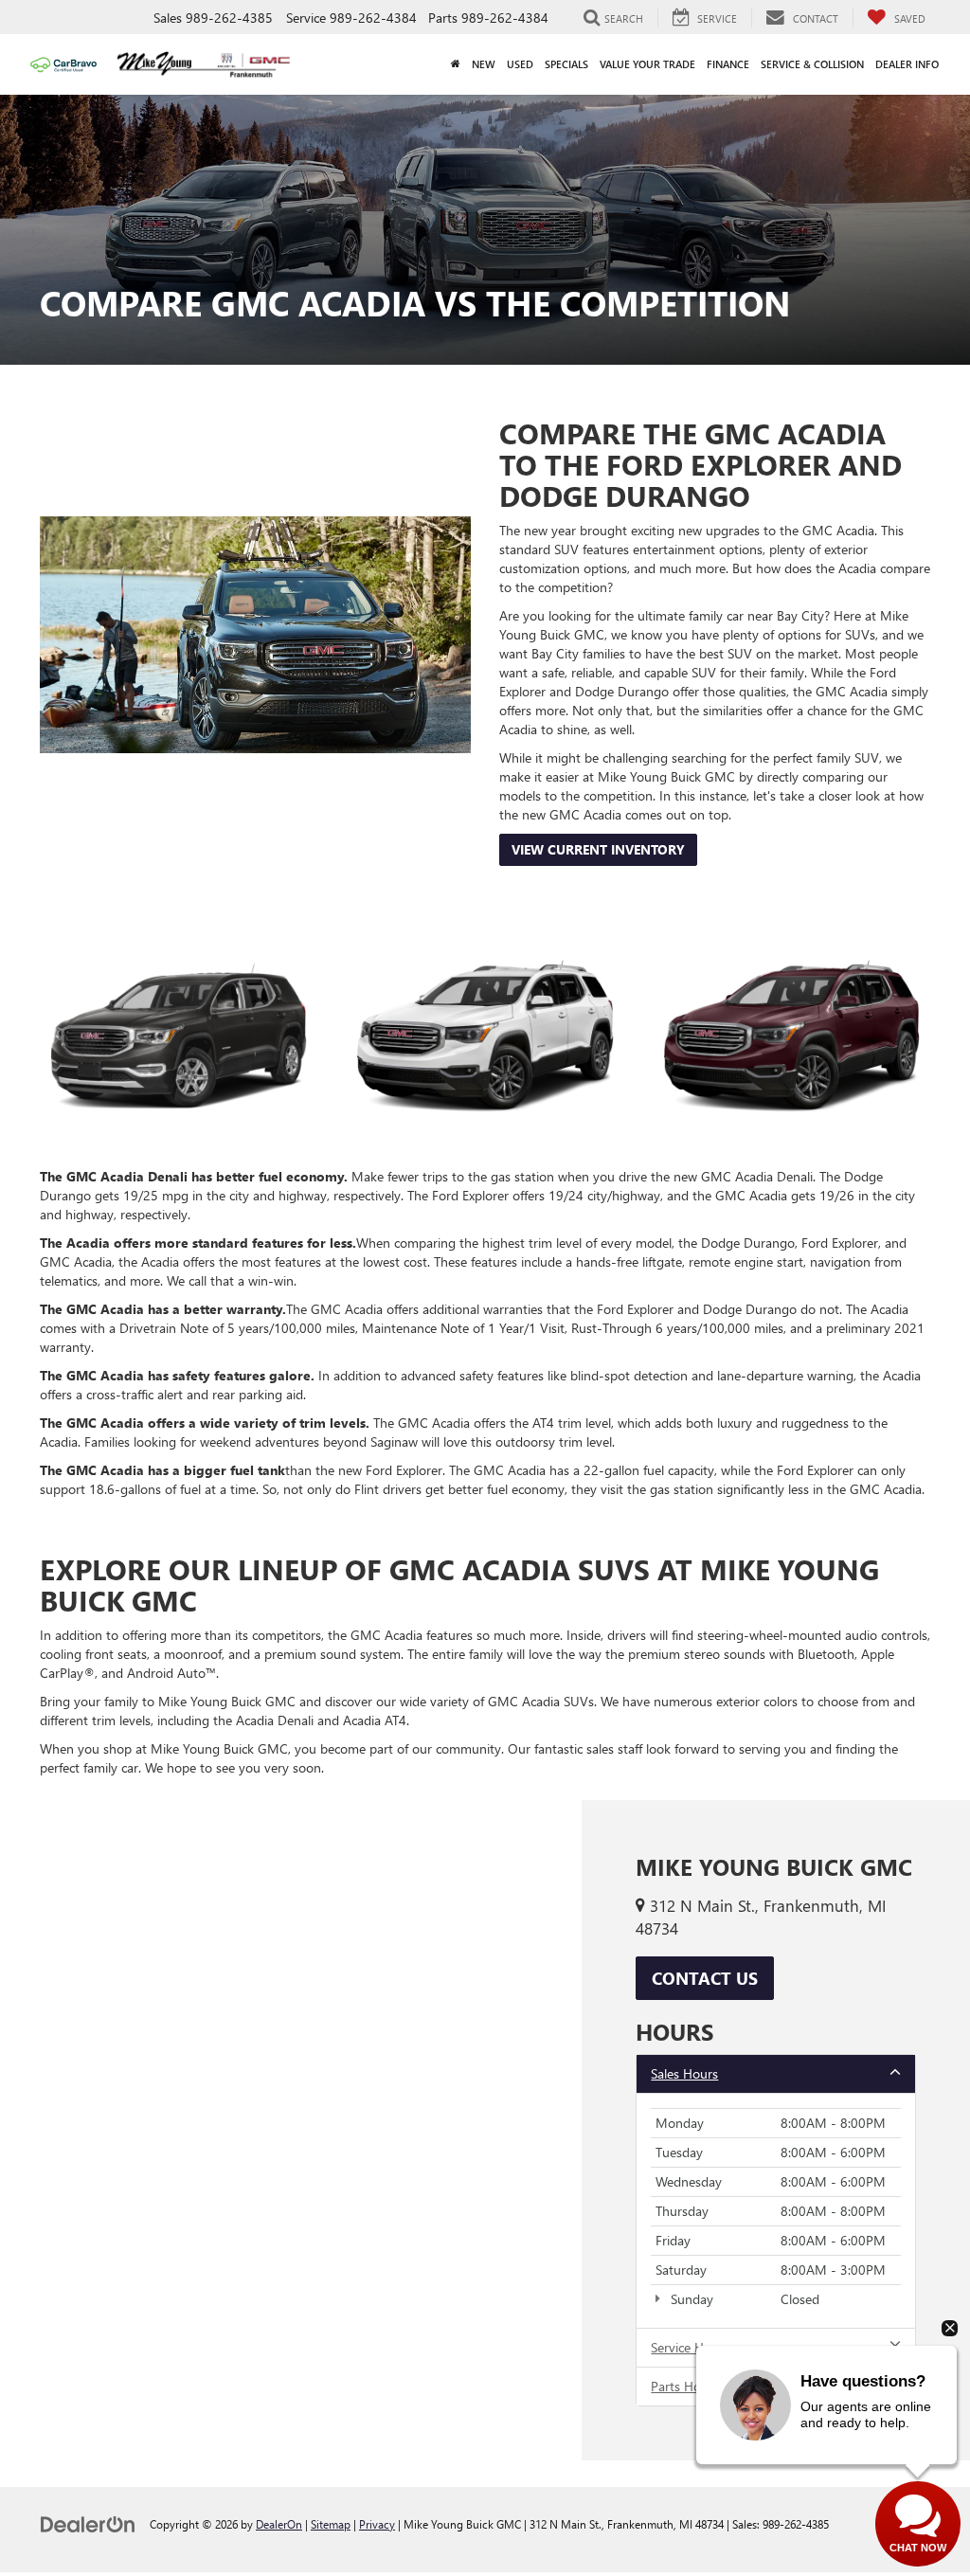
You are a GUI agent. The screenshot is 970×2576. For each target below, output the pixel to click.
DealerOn (279, 2524)
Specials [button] (566, 64)
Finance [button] (728, 64)
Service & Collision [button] (812, 64)
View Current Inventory (598, 849)
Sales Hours (684, 2073)
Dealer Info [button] (907, 64)
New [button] (484, 64)
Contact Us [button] (705, 1978)
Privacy (377, 2524)
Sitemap (331, 2524)
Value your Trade (647, 64)
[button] (456, 64)
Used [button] (520, 64)
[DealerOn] (88, 2523)
